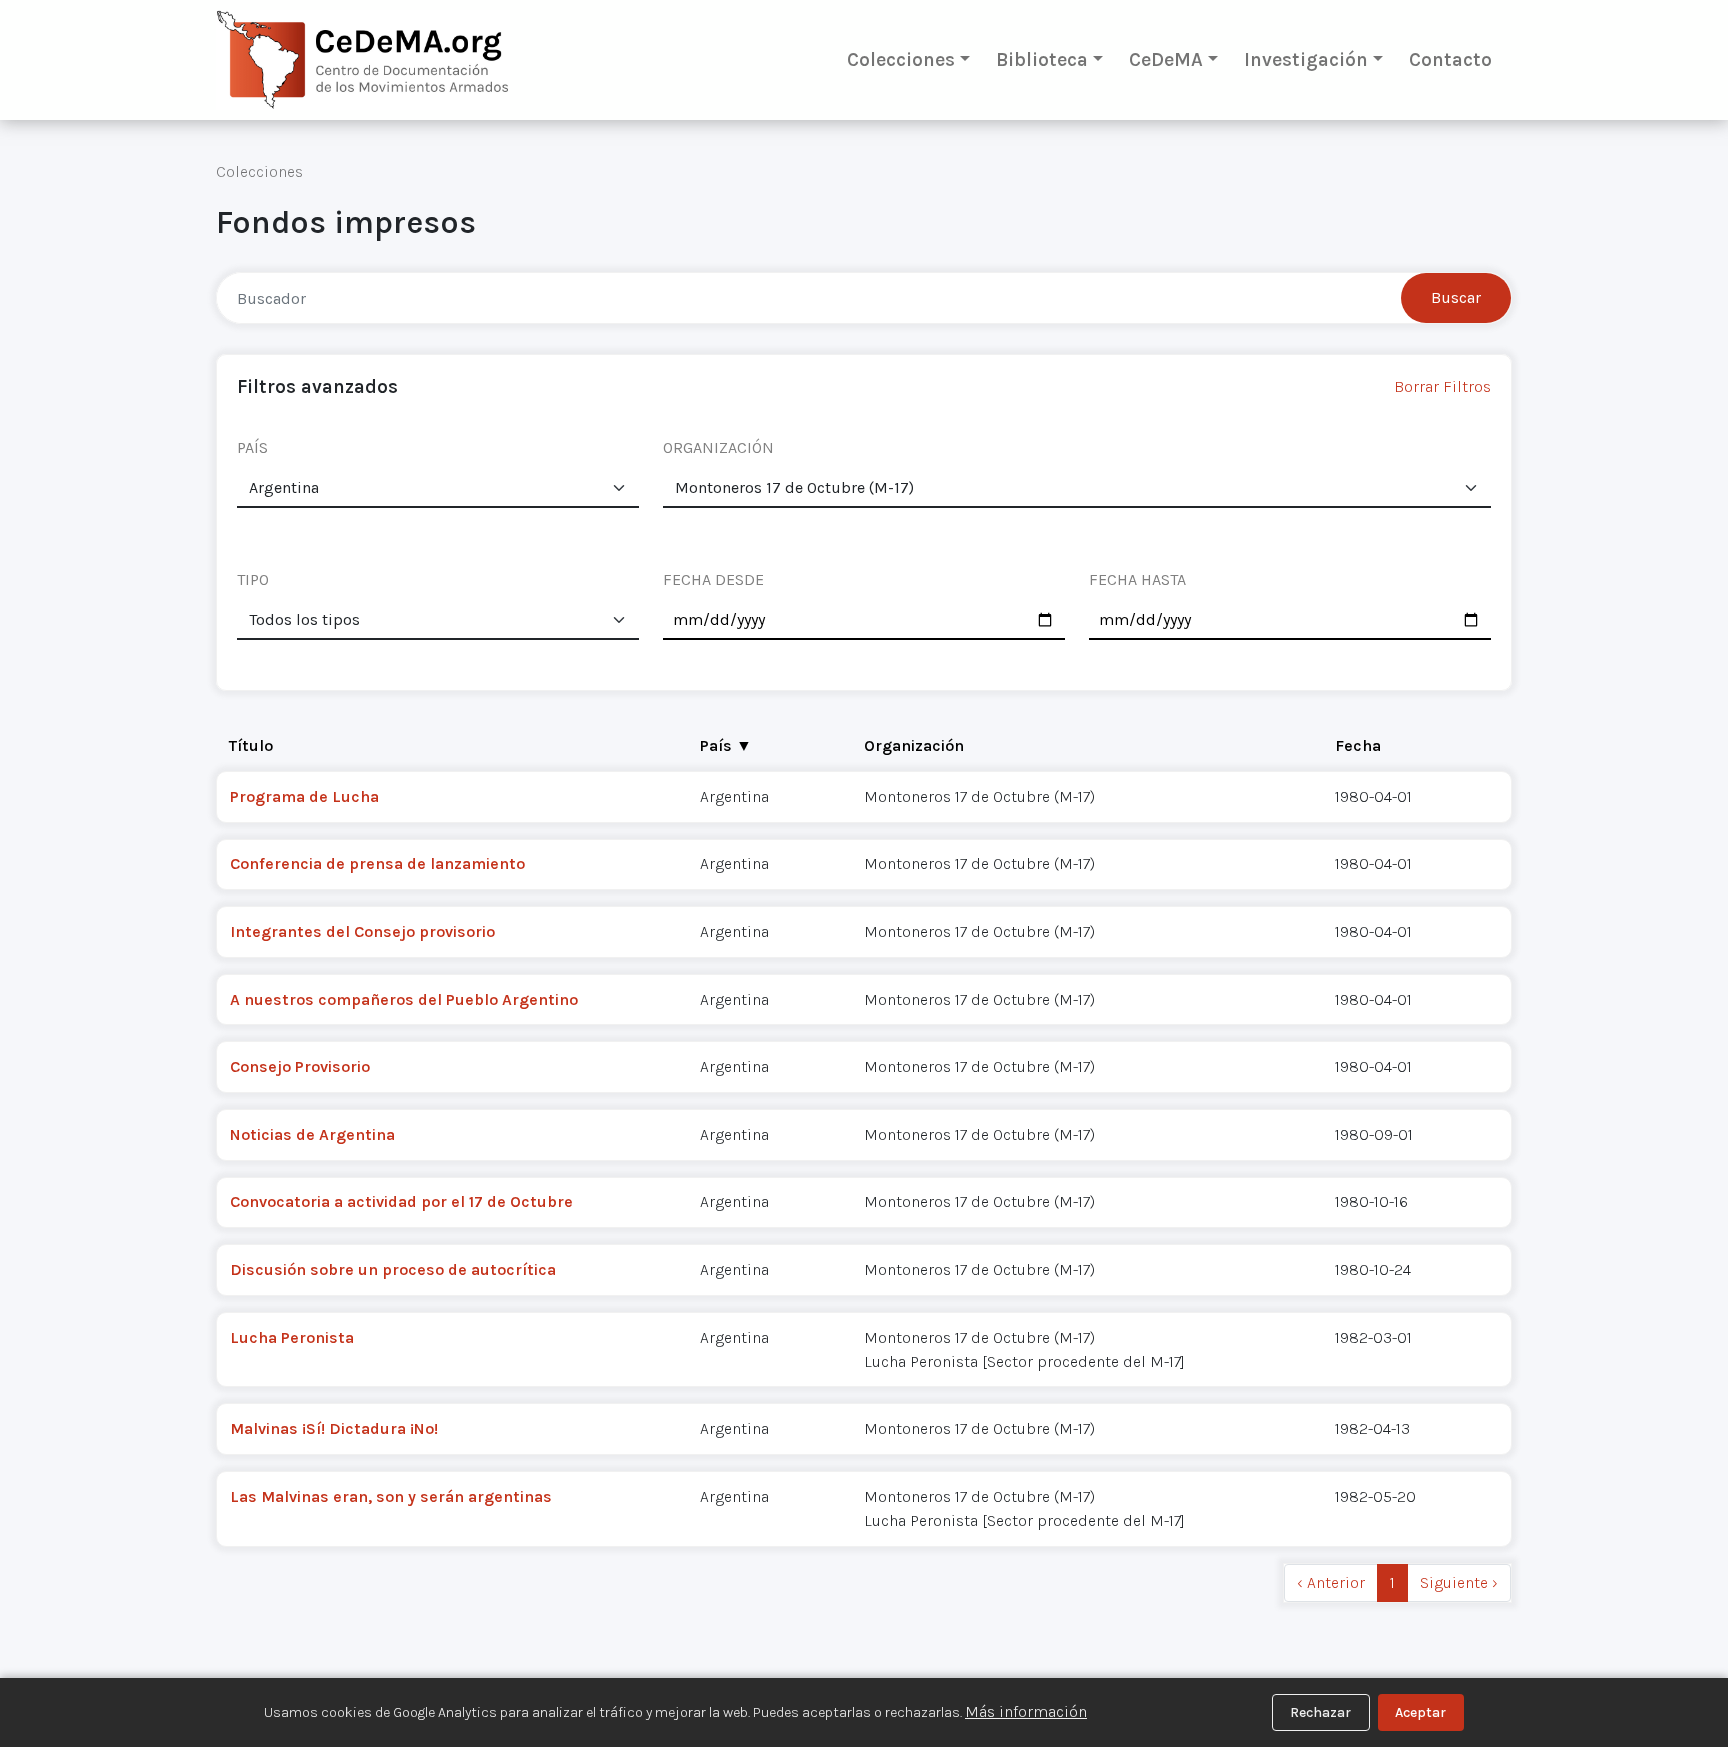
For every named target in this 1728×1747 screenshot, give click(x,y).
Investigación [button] (1306, 59)
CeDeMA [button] (1166, 59)
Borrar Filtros (1442, 386)
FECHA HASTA (1137, 579)
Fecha (1358, 745)
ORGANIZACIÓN (718, 447)
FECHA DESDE (713, 579)
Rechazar (1320, 1712)
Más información (1026, 1711)
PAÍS (252, 447)
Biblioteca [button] (1042, 59)
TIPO (253, 579)
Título (251, 745)
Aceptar (1420, 1712)
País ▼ (726, 745)
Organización (914, 745)
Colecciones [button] (901, 59)
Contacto (1450, 59)
